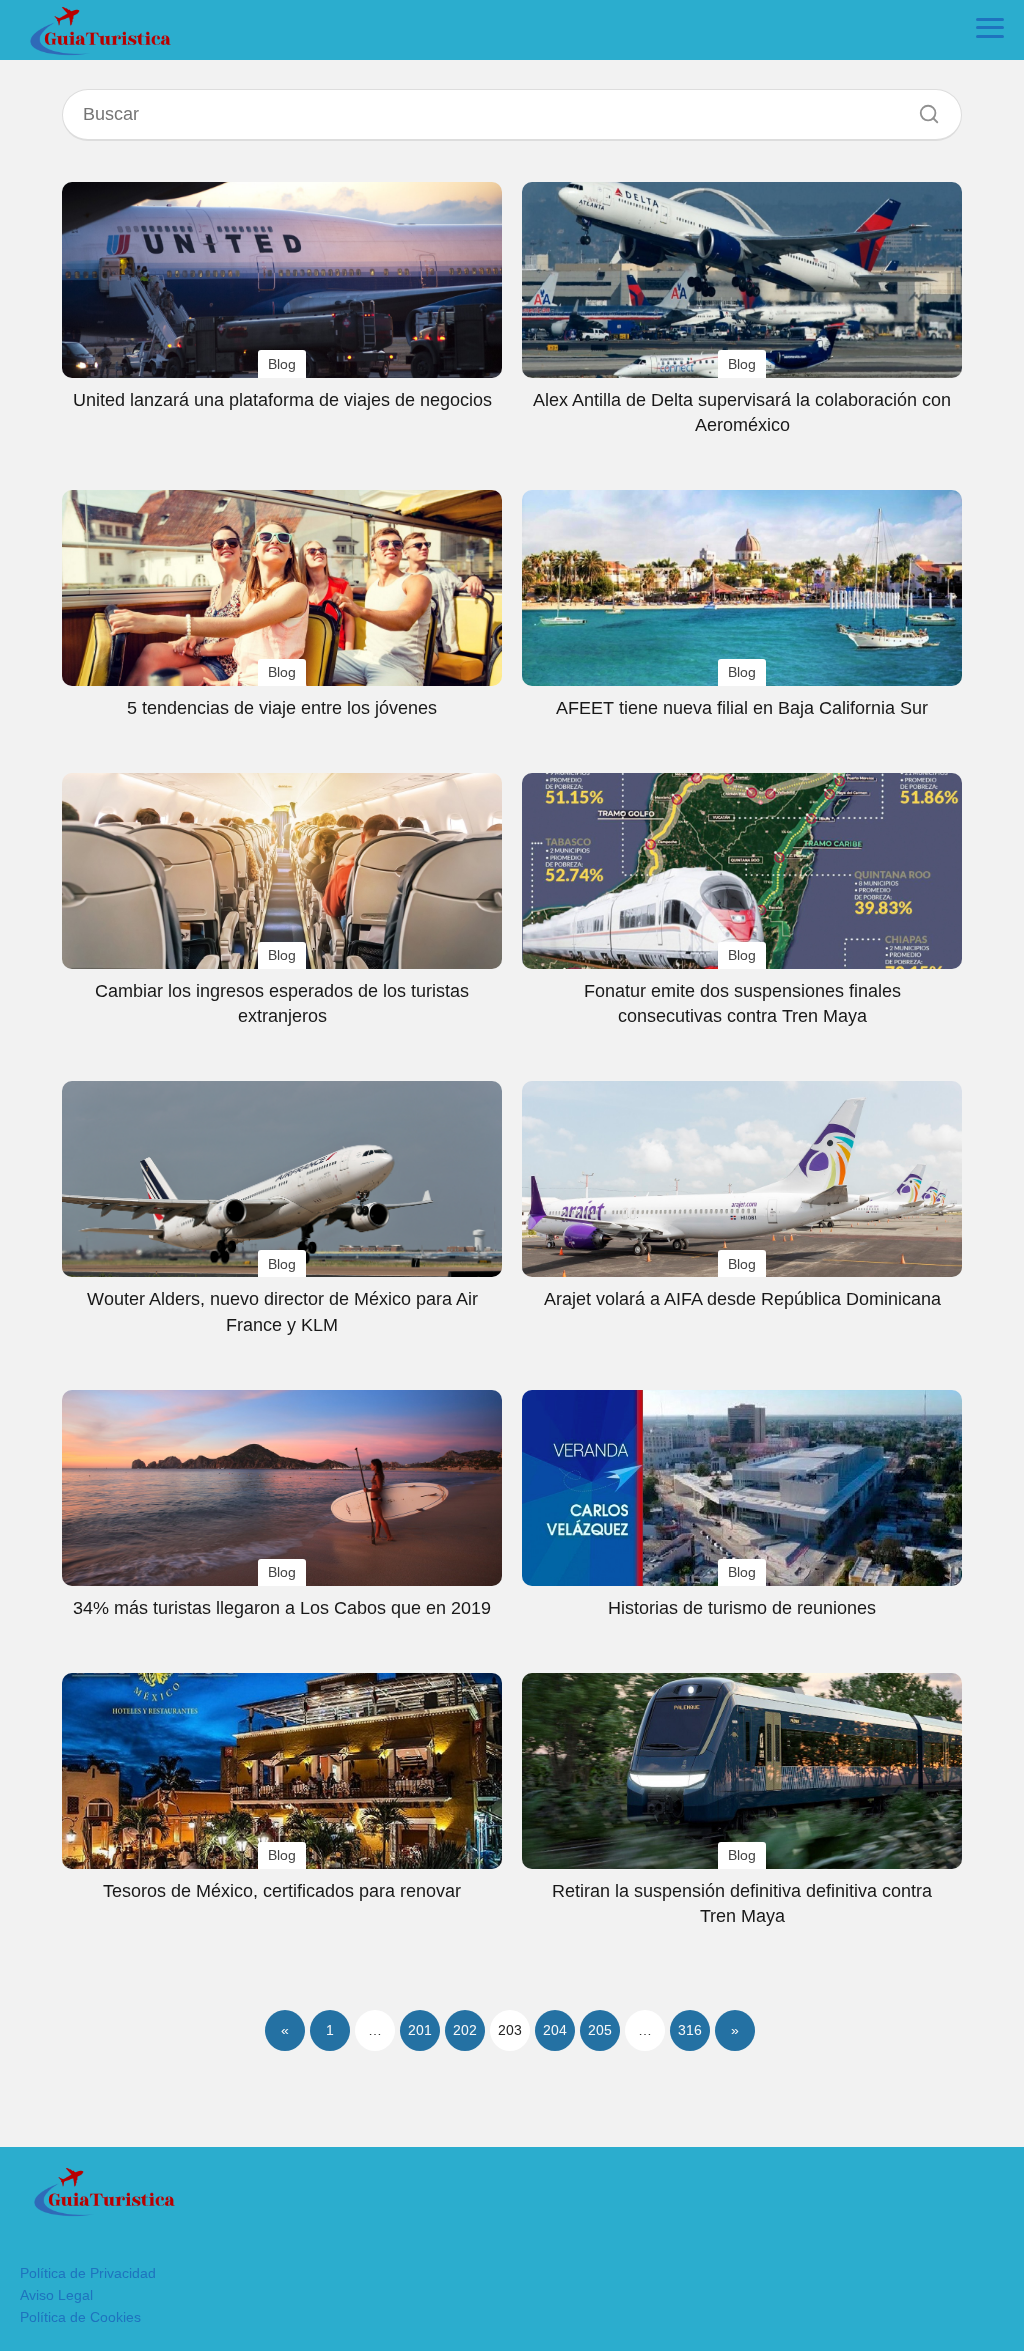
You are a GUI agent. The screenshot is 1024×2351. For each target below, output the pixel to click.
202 (465, 2030)
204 (555, 2030)
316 (690, 2030)
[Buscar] (922, 109)
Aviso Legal (56, 2295)
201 (420, 2030)
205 (600, 2030)
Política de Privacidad (88, 2273)
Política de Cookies (80, 2317)
